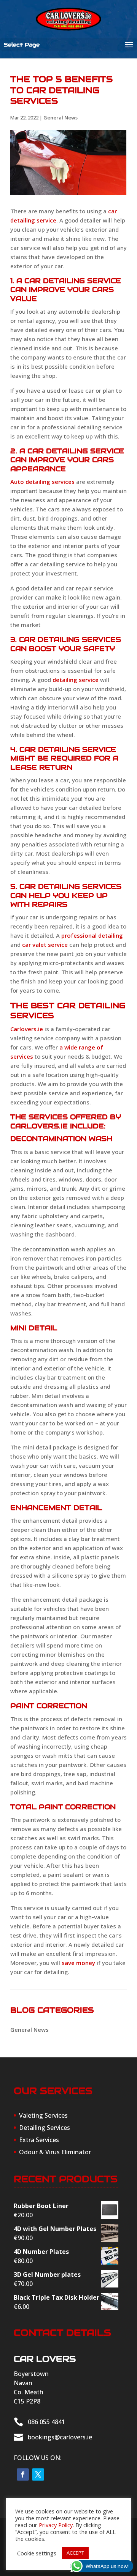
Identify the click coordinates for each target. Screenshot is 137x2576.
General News (61, 118)
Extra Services (39, 2140)
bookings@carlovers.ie (60, 2437)
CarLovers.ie (39, 1126)
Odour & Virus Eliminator (55, 2152)
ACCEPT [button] (75, 2553)
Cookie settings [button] (37, 2553)
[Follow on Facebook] (23, 2474)
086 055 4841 (46, 2422)
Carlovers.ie (27, 1029)
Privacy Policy (56, 2525)
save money (78, 1963)
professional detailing (92, 935)
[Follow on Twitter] (38, 2474)
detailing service (76, 680)
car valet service (45, 945)
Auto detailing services (42, 482)
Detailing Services (45, 2128)
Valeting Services (43, 2115)
